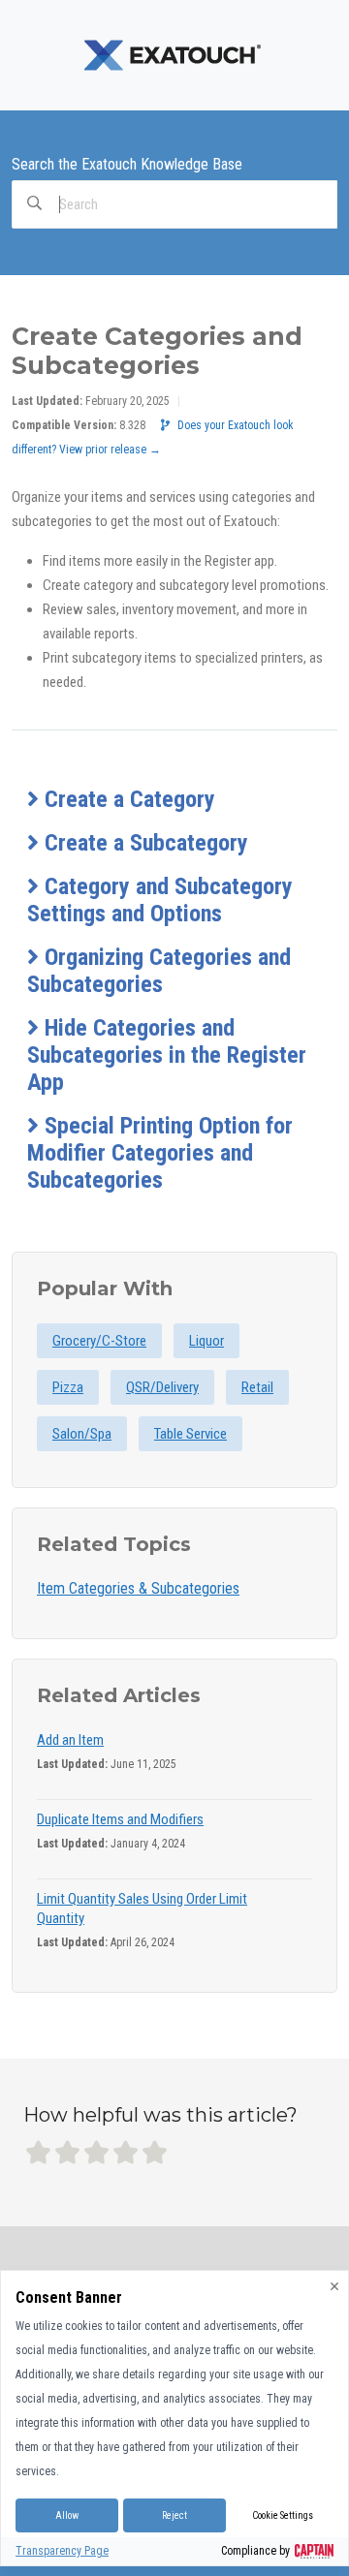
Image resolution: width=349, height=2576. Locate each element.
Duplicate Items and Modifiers (120, 1819)
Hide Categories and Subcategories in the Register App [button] (167, 1055)
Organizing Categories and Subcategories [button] (159, 971)
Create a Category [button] (127, 799)
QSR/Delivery (162, 1387)
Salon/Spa (82, 1434)
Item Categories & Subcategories (138, 1588)
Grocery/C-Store (99, 1341)
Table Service (190, 1434)
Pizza (68, 1387)
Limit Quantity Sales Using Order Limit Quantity (142, 1909)
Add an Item (70, 1740)
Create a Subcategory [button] (143, 843)
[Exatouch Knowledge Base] (174, 54)
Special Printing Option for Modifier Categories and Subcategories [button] (160, 1153)
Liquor (206, 1341)
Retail (257, 1387)
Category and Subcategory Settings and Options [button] (160, 900)
